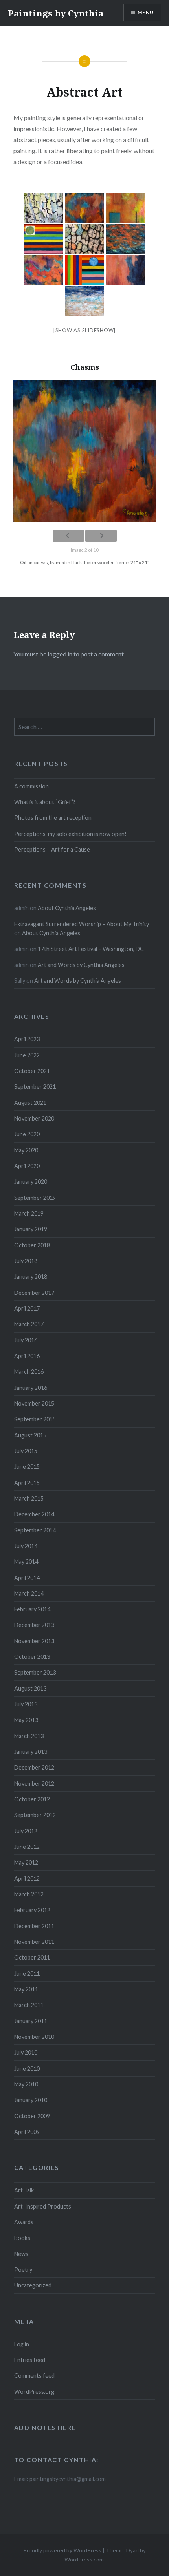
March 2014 (29, 1593)
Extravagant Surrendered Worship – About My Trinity (82, 924)
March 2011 (29, 2005)
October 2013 (32, 1657)
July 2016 (26, 1340)
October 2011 (32, 1957)
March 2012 (29, 1894)
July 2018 (26, 1261)
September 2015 (35, 1419)
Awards (24, 2222)
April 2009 (27, 2132)
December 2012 (34, 1767)
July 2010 (26, 2052)
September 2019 (35, 1198)
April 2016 (27, 1356)
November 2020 (34, 1118)
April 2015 (27, 1483)
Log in (22, 2344)
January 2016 (31, 1388)
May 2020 (26, 1150)
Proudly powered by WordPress (62, 2550)
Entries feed (30, 2360)
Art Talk (24, 2190)
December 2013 (34, 1625)
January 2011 (31, 2021)
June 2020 (27, 1134)
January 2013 (31, 1752)
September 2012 (35, 1815)
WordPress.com (84, 2559)
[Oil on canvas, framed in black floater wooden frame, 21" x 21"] (84, 208)
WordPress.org (34, 2392)
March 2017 (29, 1324)
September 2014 (35, 1530)
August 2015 (30, 1435)
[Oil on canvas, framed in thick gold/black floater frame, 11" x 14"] (125, 239)
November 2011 (34, 1942)
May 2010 (26, 2084)
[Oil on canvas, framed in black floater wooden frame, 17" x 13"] (44, 270)
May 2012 (26, 1862)
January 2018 (31, 1277)
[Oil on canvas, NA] (125, 270)
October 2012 (32, 1799)
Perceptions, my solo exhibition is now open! (70, 834)
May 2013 (26, 1720)
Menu (146, 12)
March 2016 (29, 1372)
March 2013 (29, 1736)
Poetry (23, 2270)
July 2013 (26, 1704)
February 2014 (32, 1609)
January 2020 (31, 1182)
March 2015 (29, 1498)
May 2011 (26, 1989)
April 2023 (27, 1039)
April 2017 (27, 1308)
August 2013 (30, 1688)
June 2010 (27, 2069)
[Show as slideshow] (84, 330)
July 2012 (26, 1831)
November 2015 (34, 1403)
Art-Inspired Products (43, 2206)
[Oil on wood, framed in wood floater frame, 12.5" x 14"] (84, 301)
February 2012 (32, 1910)
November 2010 (34, 2037)
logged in (60, 654)
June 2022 (27, 1055)
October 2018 (32, 1245)
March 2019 (29, 1213)
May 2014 (26, 1562)
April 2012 (27, 1879)
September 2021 (35, 1087)
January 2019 (31, 1229)
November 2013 (34, 1641)
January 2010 (31, 2100)
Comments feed (34, 2376)
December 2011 (34, 1926)
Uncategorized (33, 2285)
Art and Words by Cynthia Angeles (81, 965)
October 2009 (32, 2116)
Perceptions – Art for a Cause (52, 849)
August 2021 (30, 1103)
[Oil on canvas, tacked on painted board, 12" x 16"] (84, 270)
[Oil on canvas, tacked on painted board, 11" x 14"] (44, 239)
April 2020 (27, 1166)
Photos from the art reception (53, 818)
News (21, 2254)
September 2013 (35, 1672)
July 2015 (26, 1451)
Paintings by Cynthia (56, 13)
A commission (31, 786)
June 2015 (27, 1467)
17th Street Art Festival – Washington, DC (91, 949)
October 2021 (32, 1071)
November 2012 (34, 1783)
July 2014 (26, 1546)
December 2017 (34, 1293)
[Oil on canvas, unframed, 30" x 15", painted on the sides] (84, 239)
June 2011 (27, 1974)
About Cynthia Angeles (67, 908)
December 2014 (34, 1514)
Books (22, 2238)
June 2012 (27, 1847)
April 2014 (27, 1578)
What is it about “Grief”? (45, 802)
